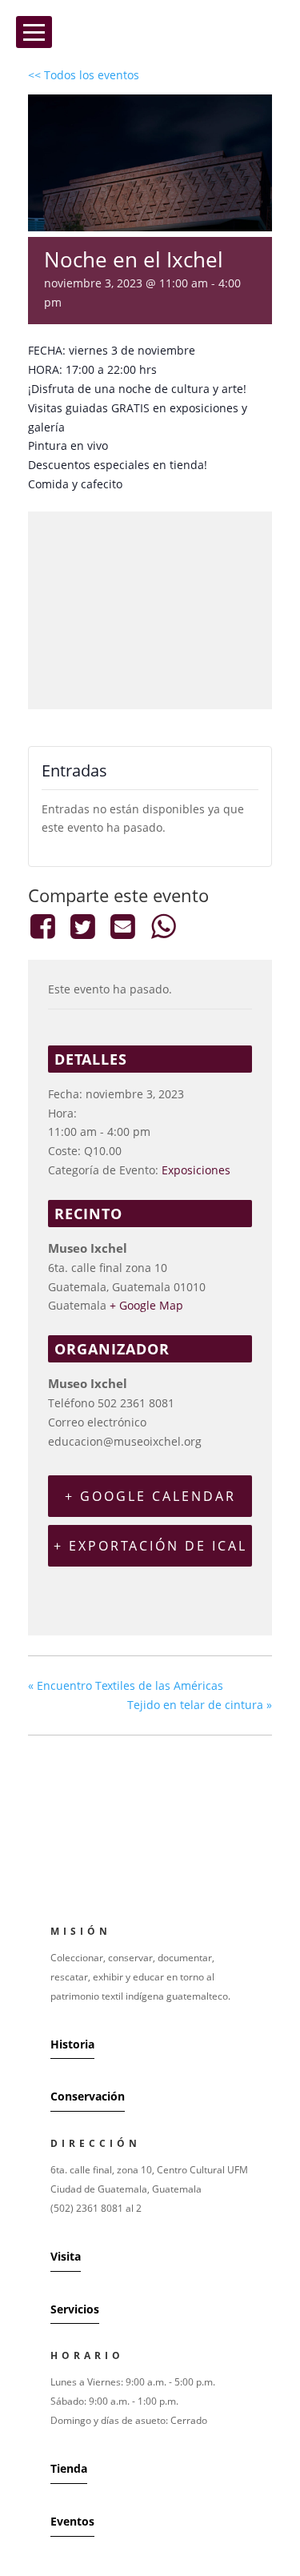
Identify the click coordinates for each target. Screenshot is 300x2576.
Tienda (69, 2468)
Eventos (72, 2521)
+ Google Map (146, 1305)
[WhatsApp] (163, 926)
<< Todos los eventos (84, 75)
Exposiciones (196, 1170)
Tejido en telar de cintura (200, 1705)
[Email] (123, 926)
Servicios (75, 2309)
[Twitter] (82, 926)
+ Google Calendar (150, 1496)
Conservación (88, 2096)
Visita (66, 2256)
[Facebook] (45, 926)
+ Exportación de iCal (150, 1546)
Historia (72, 2044)
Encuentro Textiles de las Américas (126, 1685)
